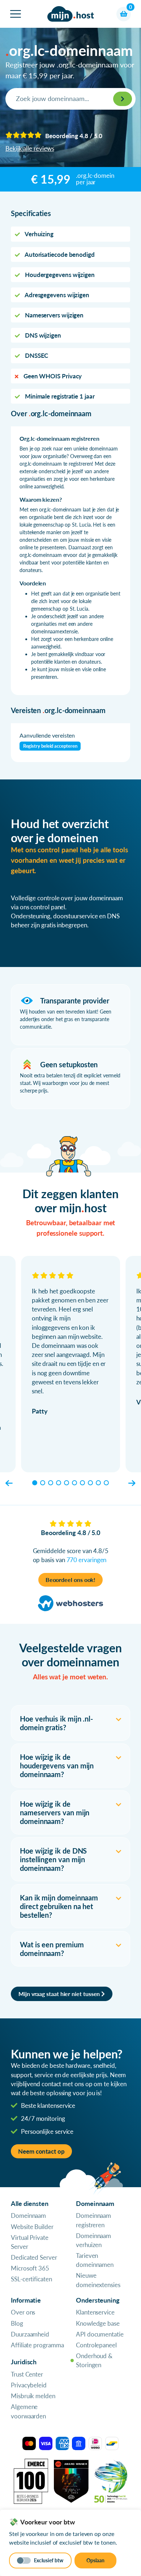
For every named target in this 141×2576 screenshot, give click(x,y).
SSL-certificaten (31, 2279)
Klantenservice (95, 2312)
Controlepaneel (96, 2345)
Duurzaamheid (30, 2334)
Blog (17, 2323)
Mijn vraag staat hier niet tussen (60, 1994)
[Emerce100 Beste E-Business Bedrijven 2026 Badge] (31, 2480)
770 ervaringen (87, 1560)
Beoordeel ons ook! (71, 1580)
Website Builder (32, 2227)
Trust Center (27, 2374)
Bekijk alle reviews (30, 148)
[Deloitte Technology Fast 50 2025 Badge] (111, 2480)
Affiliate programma (37, 2345)
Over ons (23, 2312)
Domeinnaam (28, 2215)
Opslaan (95, 2560)
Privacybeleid (29, 2385)
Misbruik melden (33, 2396)
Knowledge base (98, 2323)
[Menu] (16, 14)
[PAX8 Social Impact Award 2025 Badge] (71, 2480)
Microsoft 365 (30, 2268)
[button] (9, 1483)
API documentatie (100, 2334)
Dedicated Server (34, 2257)
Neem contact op (41, 2151)
